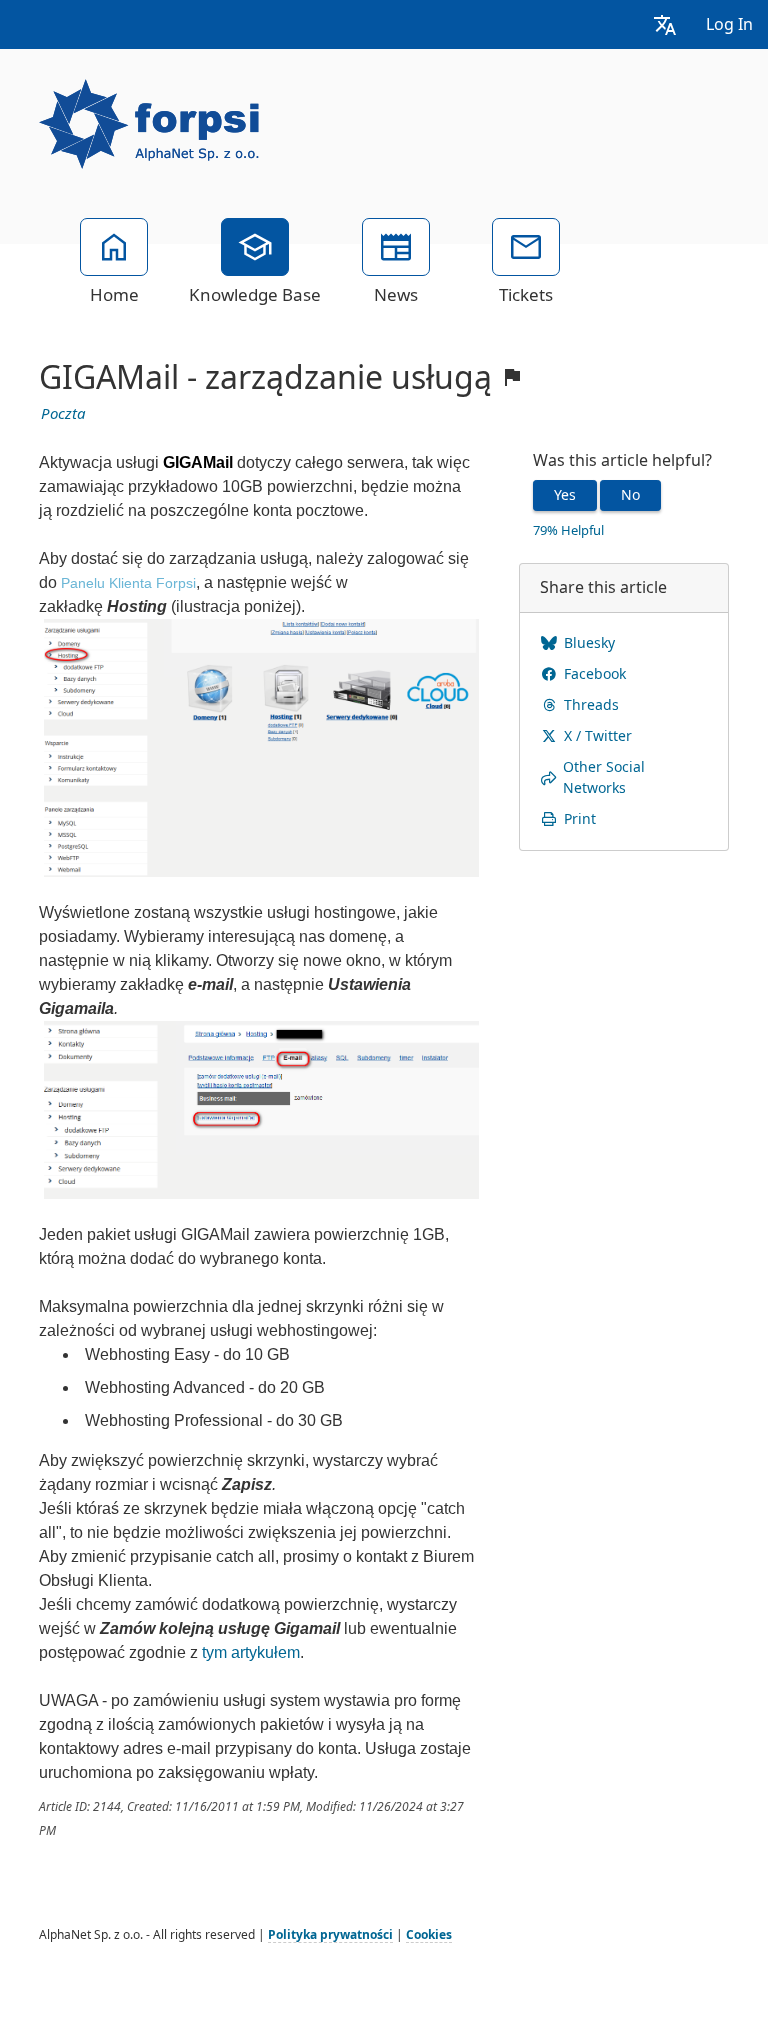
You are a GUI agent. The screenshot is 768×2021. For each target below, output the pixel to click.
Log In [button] (729, 24)
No (630, 495)
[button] (665, 24)
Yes (565, 495)
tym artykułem (251, 1652)
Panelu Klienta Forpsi (128, 583)
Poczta (63, 414)
